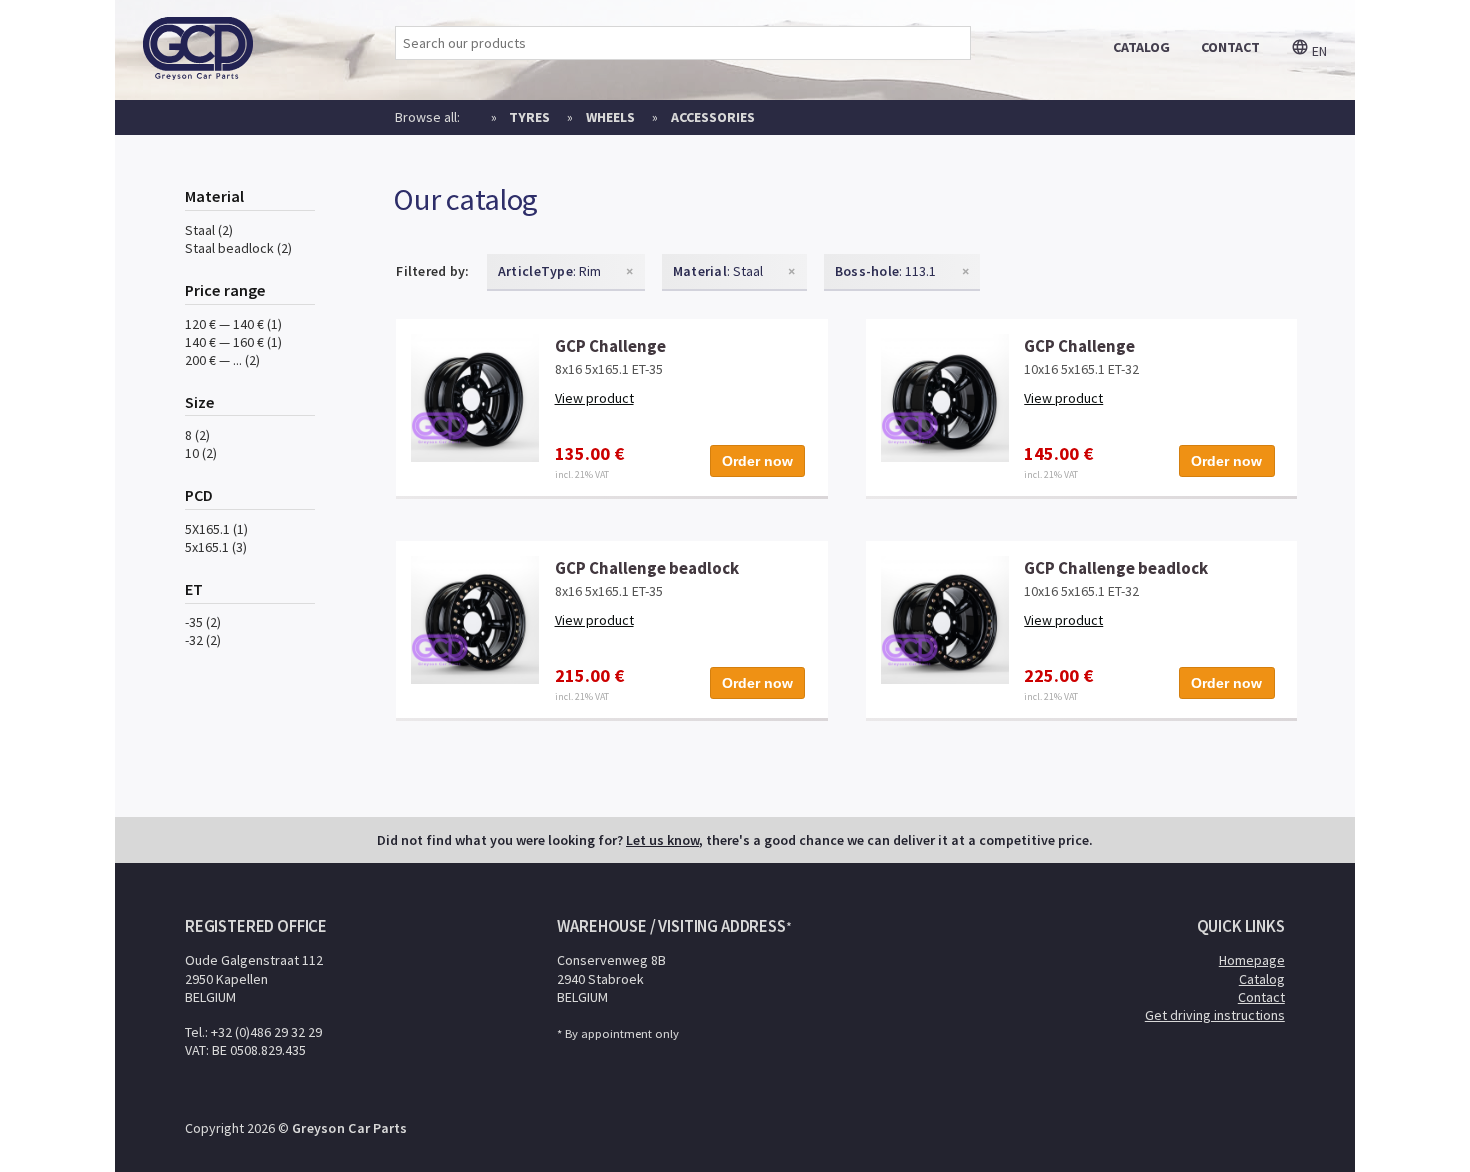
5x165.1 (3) (216, 547)
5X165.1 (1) (216, 529)
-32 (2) (203, 640)
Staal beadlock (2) (238, 248)
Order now (757, 461)
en (1318, 51)
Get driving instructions (1215, 1015)
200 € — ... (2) (222, 360)
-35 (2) (203, 622)
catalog (1141, 47)
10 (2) (201, 453)
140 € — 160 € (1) (233, 342)
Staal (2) (209, 230)
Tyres (529, 117)
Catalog (1262, 979)
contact (1230, 47)
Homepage (1252, 960)
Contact (1261, 997)
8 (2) (197, 435)
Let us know (662, 840)
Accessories (713, 117)
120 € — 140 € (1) (233, 324)
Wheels (610, 117)
